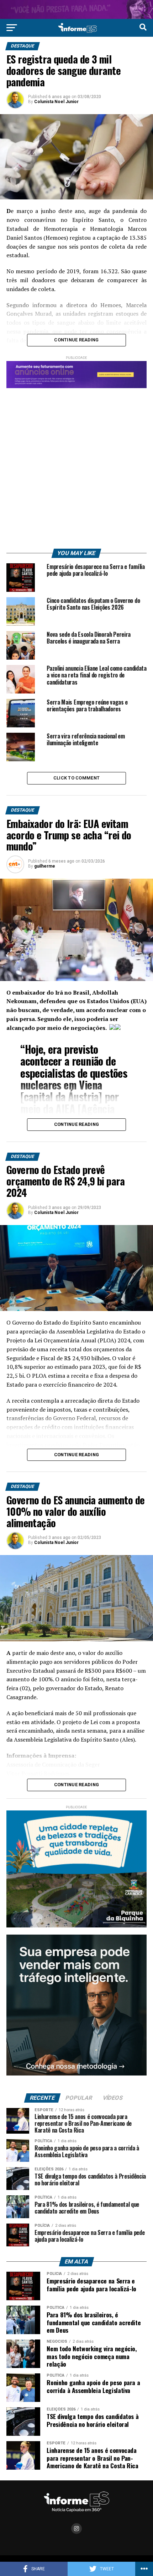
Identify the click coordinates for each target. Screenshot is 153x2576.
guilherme (45, 866)
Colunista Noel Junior (56, 102)
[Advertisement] (76, 465)
